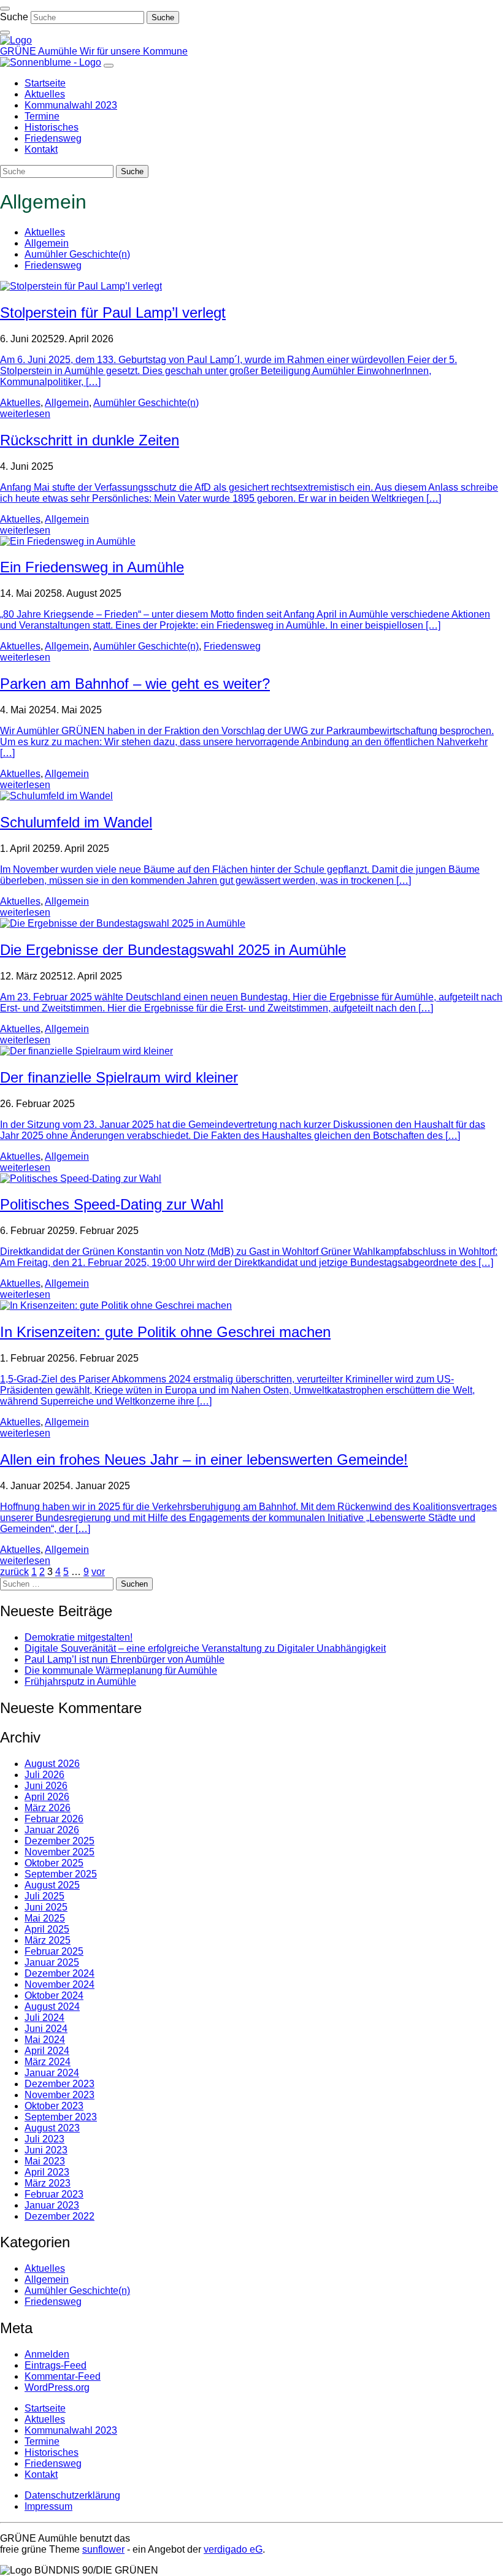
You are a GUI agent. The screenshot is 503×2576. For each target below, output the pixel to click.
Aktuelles (45, 232)
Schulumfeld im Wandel (76, 822)
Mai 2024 (45, 2040)
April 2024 (47, 2051)
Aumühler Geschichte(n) (77, 254)
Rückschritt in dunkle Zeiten (90, 440)
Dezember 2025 (60, 1841)
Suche (14, 17)
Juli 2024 (44, 2018)
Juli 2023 (44, 2139)
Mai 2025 (45, 1918)
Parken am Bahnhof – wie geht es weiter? (135, 684)
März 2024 (48, 2062)
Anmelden (47, 2354)
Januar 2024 (52, 2073)
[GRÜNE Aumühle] (16, 40)
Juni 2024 (46, 2029)
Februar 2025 (54, 1951)
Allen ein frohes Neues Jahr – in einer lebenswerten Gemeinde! (204, 1459)
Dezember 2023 (60, 2084)
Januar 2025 (52, 1962)
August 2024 (52, 2007)
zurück (14, 1572)
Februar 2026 (54, 1819)
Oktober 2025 (54, 1863)
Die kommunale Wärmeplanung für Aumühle (121, 1670)
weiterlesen (25, 414)
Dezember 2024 (60, 1973)
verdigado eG (233, 2549)
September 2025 (61, 1874)
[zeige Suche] (5, 33)
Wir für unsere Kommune (134, 51)
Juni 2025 (46, 1907)
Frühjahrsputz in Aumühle (80, 1681)
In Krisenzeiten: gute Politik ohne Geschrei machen (165, 1332)
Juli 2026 (44, 1775)
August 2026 (52, 1764)
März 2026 (48, 1808)
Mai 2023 (45, 2161)
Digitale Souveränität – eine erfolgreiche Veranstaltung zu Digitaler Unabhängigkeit (205, 1648)
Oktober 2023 (54, 2106)
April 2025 (47, 1929)
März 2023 (48, 2183)
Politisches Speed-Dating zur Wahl (112, 1204)
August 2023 (52, 2128)
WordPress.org (57, 2387)
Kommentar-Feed (63, 2376)
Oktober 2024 (54, 1995)
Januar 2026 (52, 1830)
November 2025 (60, 1852)
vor (98, 1572)
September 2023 (61, 2117)
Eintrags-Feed (56, 2365)
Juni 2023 (46, 2150)
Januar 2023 (52, 2205)
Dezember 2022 (60, 2216)
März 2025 (48, 1940)
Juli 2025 (44, 1896)
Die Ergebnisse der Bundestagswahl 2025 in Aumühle (173, 950)
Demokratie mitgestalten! (79, 1637)
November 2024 (60, 1984)
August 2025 (52, 1885)
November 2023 (60, 2095)
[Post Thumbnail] (81, 286)
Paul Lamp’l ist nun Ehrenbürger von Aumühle (125, 1659)
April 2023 (47, 2172)
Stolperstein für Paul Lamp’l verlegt (113, 312)
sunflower (103, 2549)
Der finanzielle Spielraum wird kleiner (119, 1077)
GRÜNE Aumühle (40, 51)
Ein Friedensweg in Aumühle (92, 567)
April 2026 (47, 1797)
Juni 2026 (46, 1786)
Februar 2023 (54, 2194)
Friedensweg (53, 265)
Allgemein (47, 243)
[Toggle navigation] (5, 9)
